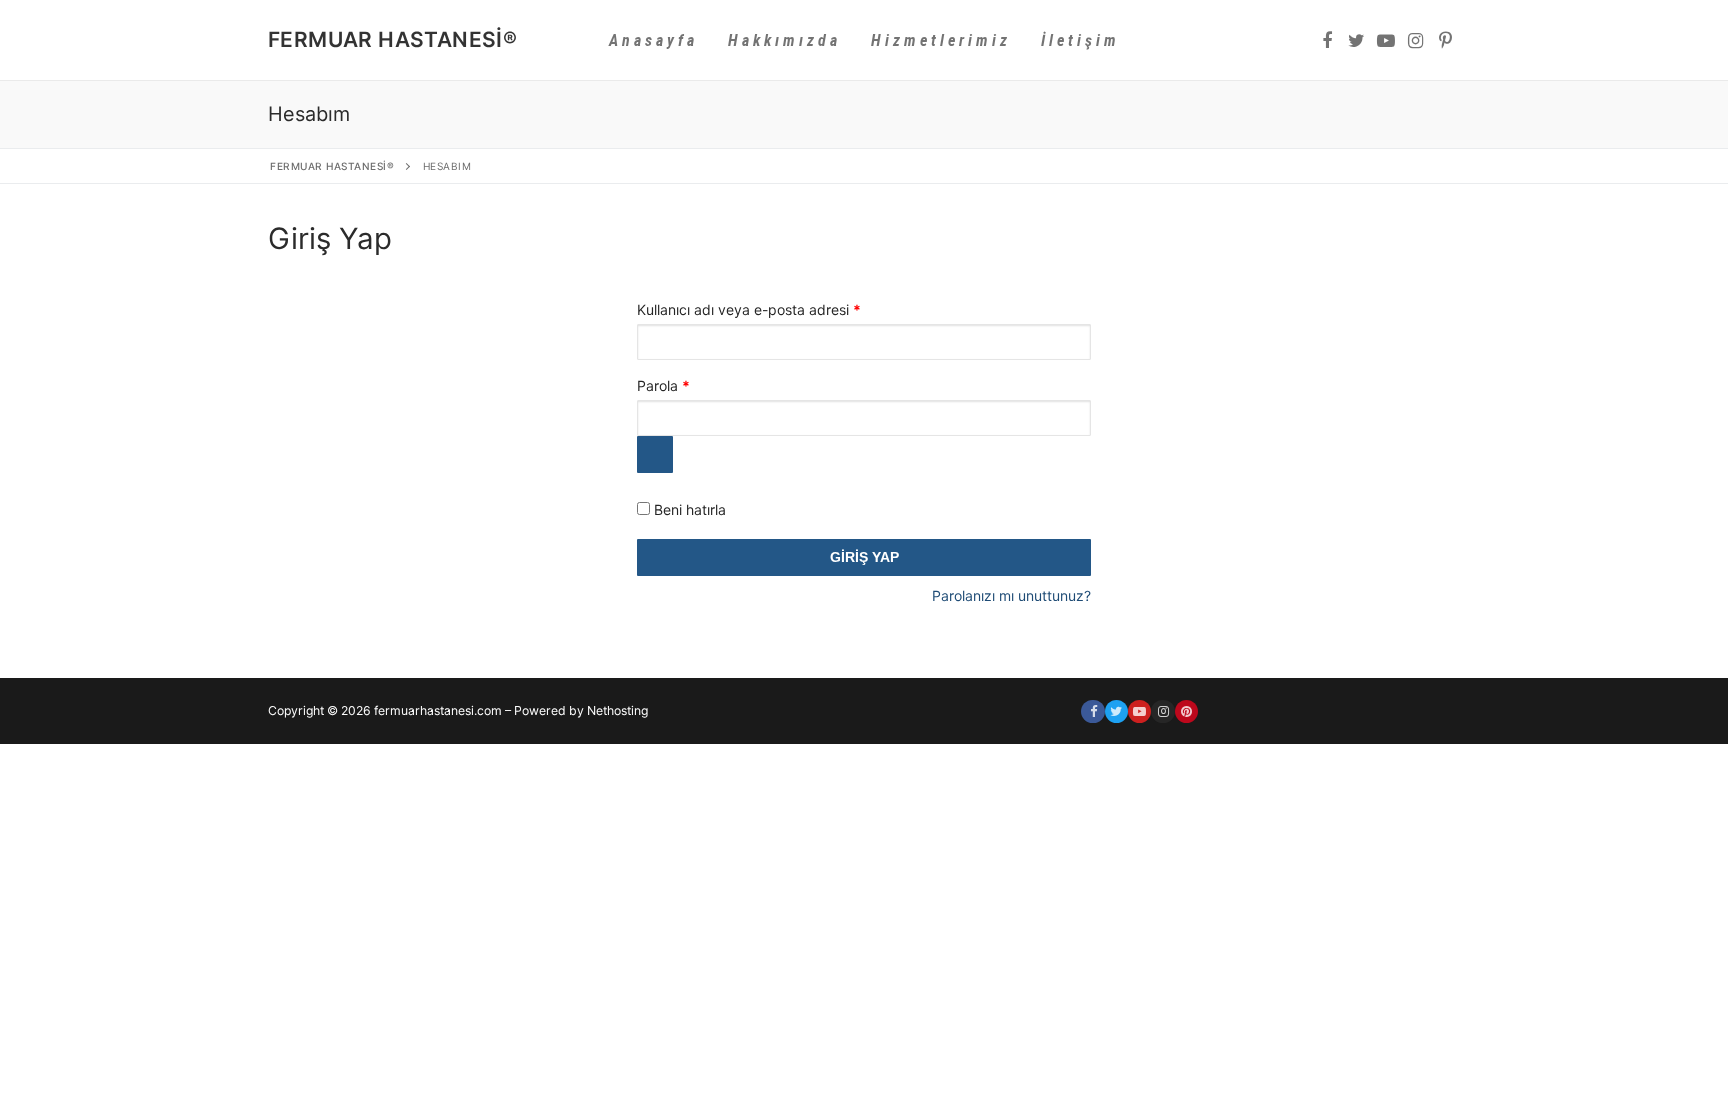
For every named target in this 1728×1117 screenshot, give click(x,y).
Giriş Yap (864, 557)
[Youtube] (1386, 41)
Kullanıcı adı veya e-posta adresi (771, 309)
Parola (685, 385)
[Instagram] (1416, 41)
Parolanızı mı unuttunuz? (1011, 595)
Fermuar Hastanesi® (392, 39)
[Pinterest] (1445, 41)
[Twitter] (1357, 41)
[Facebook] (1327, 41)
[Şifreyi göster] (655, 454)
